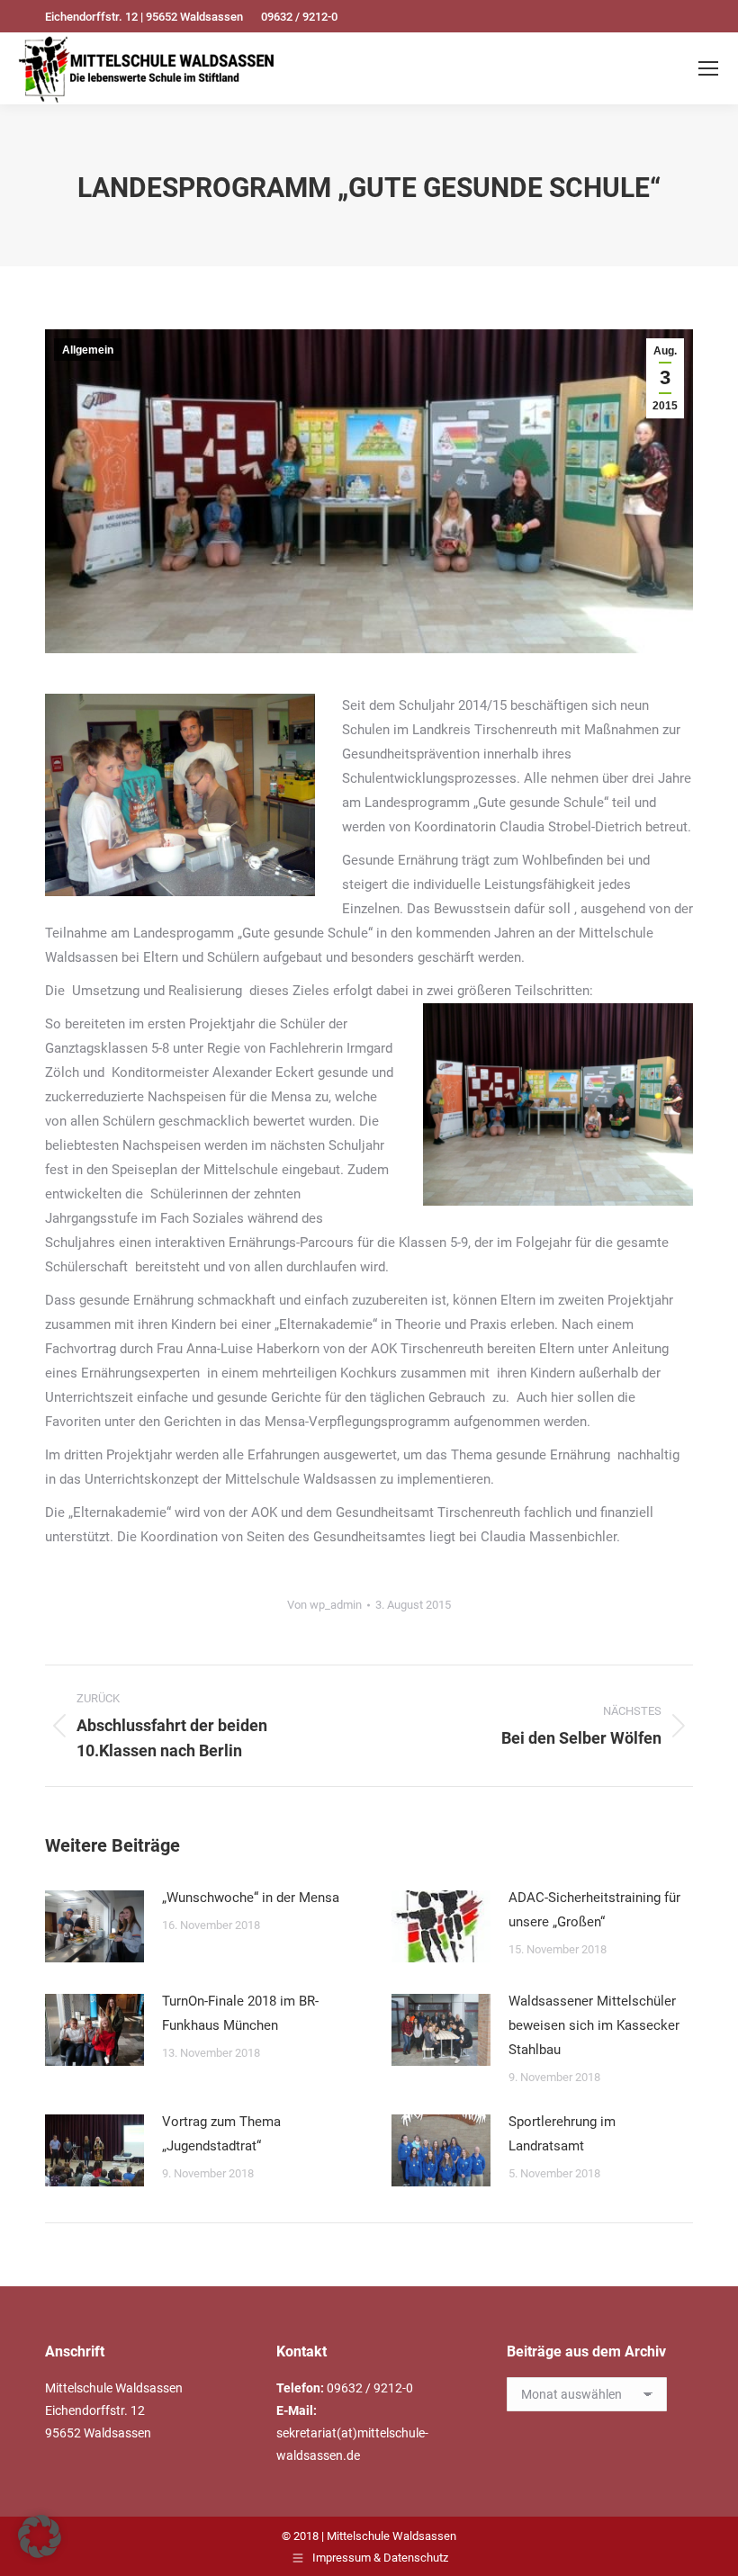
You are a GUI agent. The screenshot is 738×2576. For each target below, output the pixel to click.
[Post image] (94, 1926)
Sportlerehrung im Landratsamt (562, 2134)
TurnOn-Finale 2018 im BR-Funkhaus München (240, 2013)
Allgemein (88, 350)
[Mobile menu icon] (708, 68)
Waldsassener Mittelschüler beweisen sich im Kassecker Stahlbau (594, 2025)
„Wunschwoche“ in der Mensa (251, 1898)
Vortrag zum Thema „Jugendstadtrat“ (221, 2134)
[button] (40, 2536)
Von (324, 1605)
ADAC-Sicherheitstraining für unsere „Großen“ (594, 1910)
